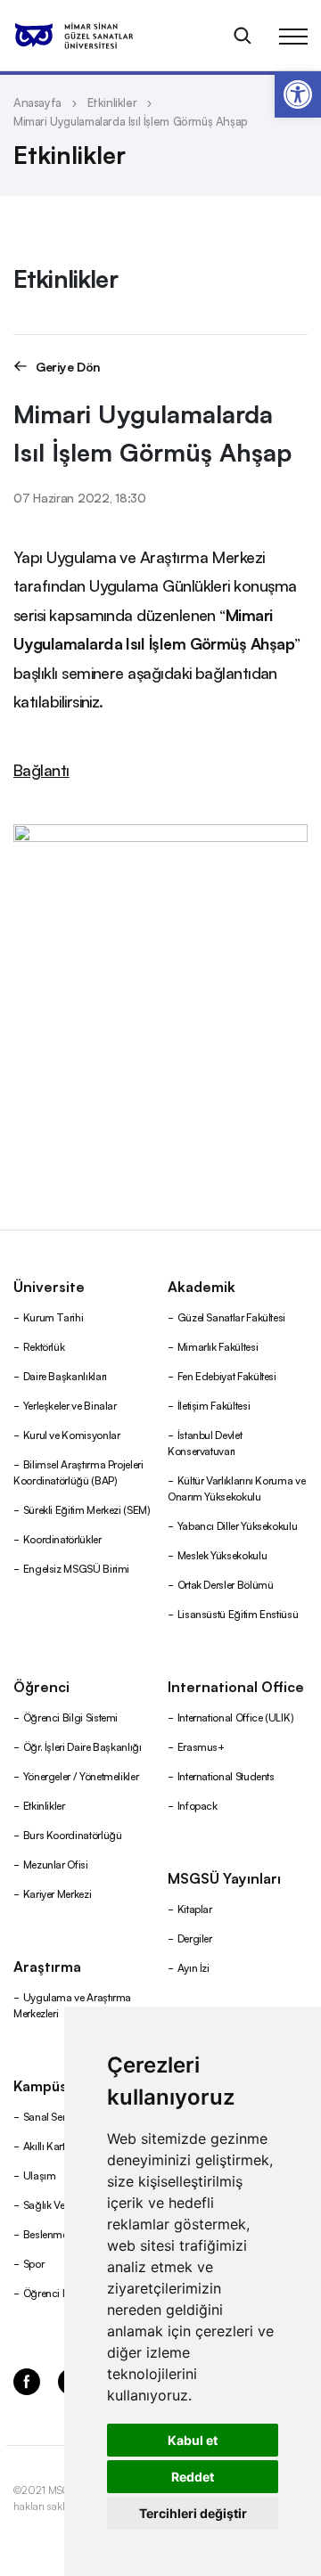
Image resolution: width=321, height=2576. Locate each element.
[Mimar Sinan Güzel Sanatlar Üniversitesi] (96, 36)
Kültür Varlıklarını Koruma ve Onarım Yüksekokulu (236, 1488)
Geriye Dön (68, 366)
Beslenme (45, 2233)
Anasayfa (37, 102)
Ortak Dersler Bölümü (226, 1584)
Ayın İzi (193, 1967)
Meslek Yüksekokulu (222, 1554)
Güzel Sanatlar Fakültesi (231, 1317)
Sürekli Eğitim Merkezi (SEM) (87, 1509)
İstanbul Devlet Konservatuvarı (205, 1442)
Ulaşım (40, 2175)
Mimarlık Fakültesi (218, 1346)
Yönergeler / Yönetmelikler (81, 1775)
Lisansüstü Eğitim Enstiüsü (238, 1613)
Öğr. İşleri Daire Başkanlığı (82, 1746)
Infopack (198, 1805)
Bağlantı (41, 769)
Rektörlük (44, 1346)
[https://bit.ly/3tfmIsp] (160, 966)
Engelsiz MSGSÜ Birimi (76, 1568)
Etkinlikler (112, 102)
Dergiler (195, 1938)
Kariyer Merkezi (58, 1893)
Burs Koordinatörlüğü (73, 1834)
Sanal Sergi (49, 2116)
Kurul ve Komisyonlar (72, 1434)
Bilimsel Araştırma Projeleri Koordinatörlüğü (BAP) (78, 1472)
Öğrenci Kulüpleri (63, 2292)
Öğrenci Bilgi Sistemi (70, 1717)
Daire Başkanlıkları (65, 1375)
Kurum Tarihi (53, 1317)
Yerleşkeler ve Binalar (70, 1405)
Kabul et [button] (193, 2440)
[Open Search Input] (243, 36)
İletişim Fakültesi (214, 1405)
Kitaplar (195, 1908)
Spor (34, 2263)
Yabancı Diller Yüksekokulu (238, 1525)
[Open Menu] (293, 36)
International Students (226, 1775)
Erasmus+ (201, 1746)
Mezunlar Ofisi (56, 1864)
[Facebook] (27, 2380)
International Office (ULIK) (236, 1717)
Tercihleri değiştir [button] (193, 2513)
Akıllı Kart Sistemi (62, 2145)
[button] (298, 94)
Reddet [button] (193, 2477)
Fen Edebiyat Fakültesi (227, 1375)
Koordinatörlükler (62, 1538)
